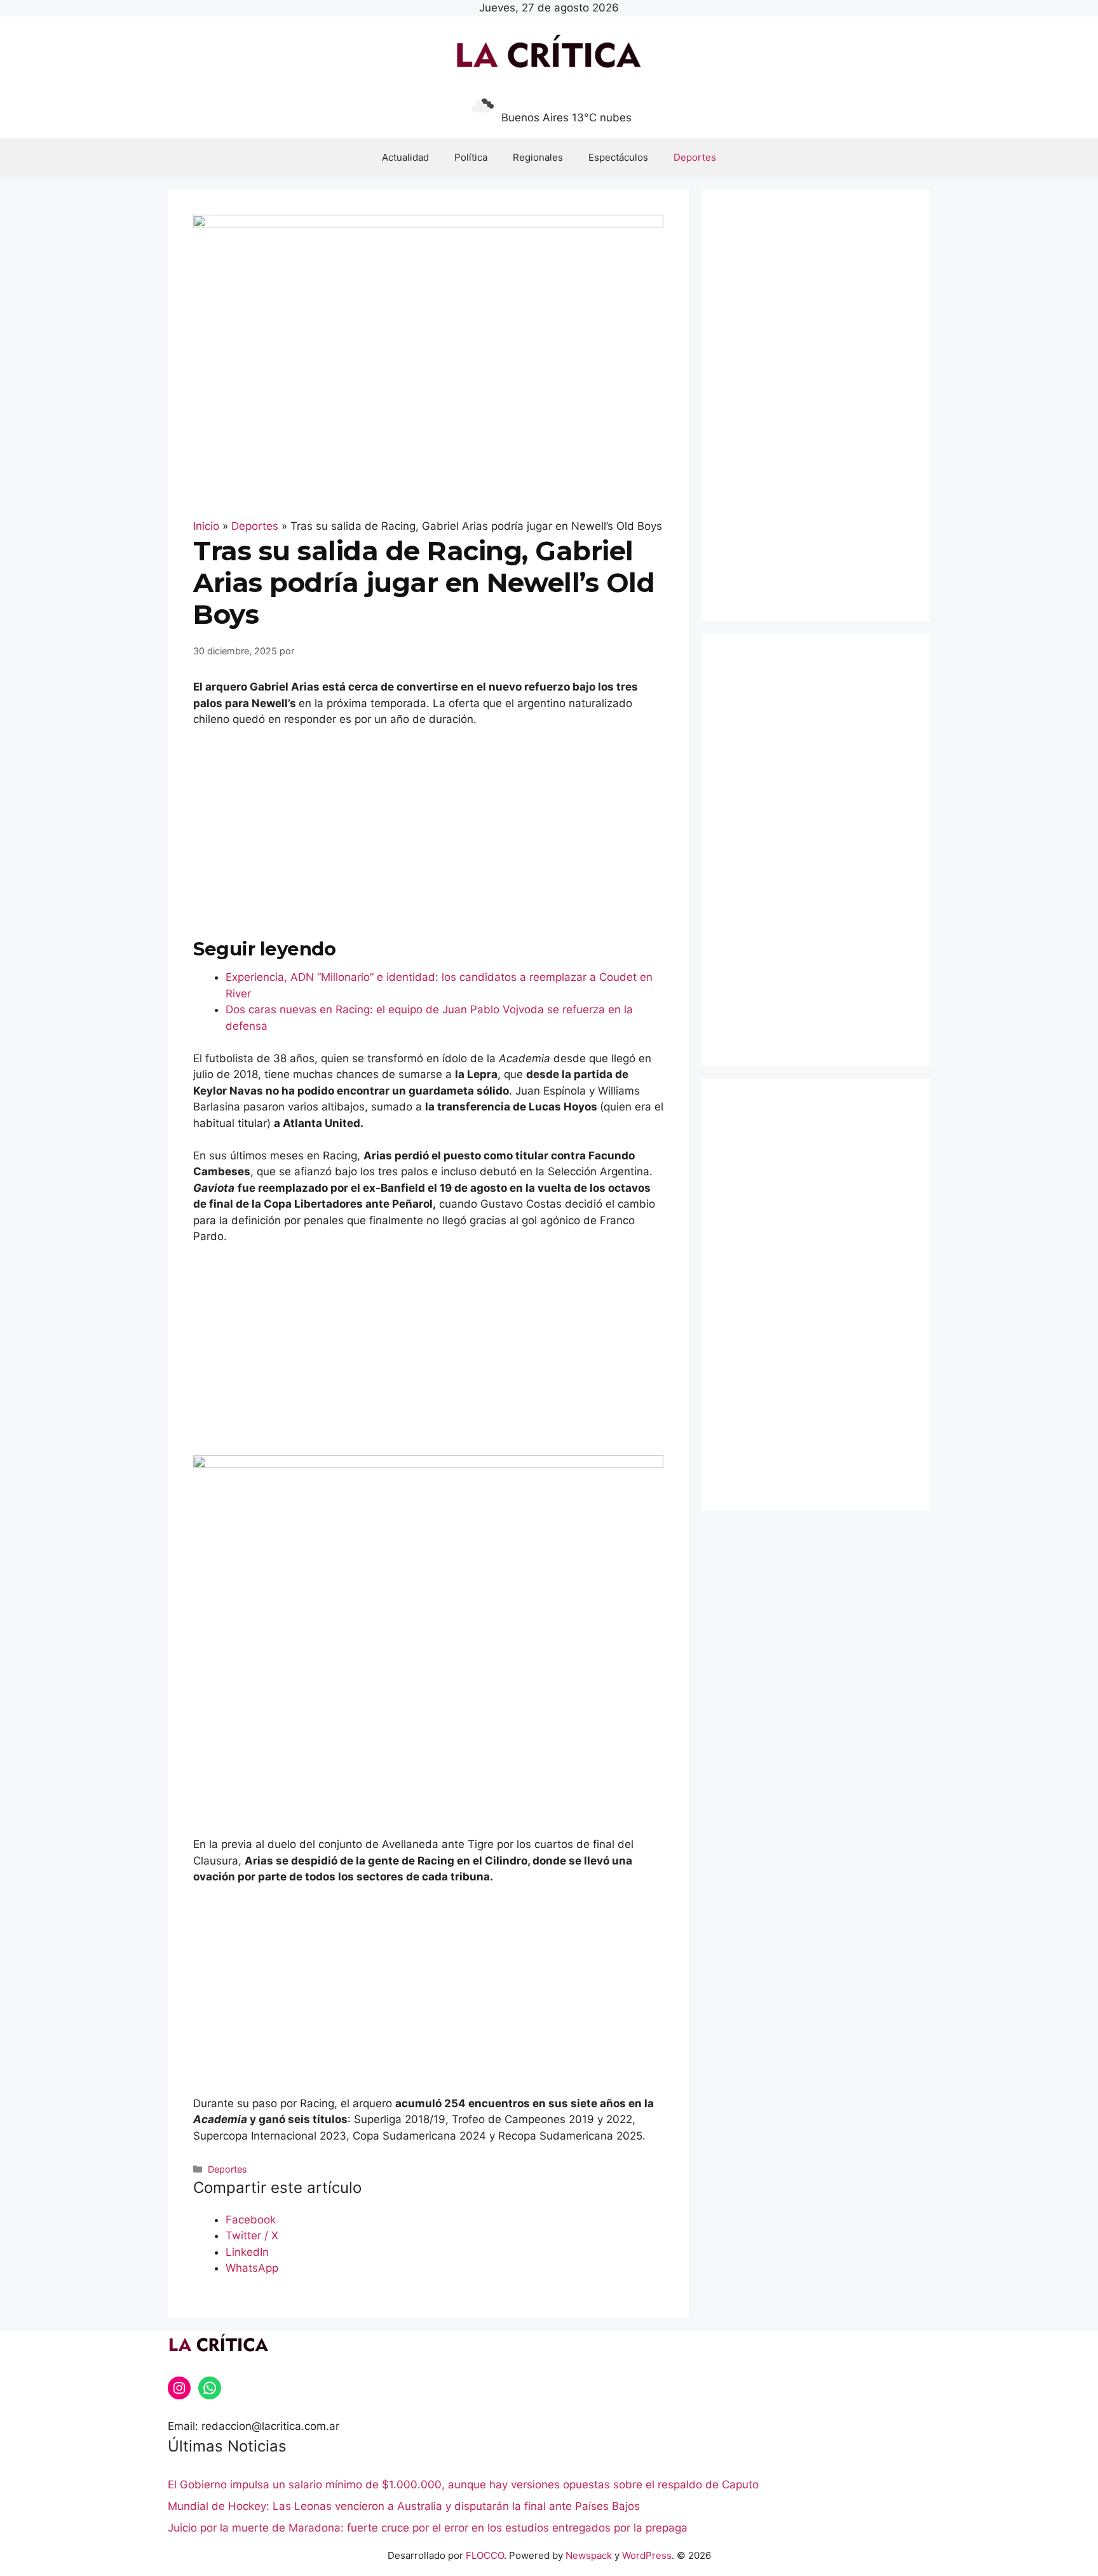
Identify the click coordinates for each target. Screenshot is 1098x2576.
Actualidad (405, 157)
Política (471, 157)
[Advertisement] (428, 833)
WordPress (647, 2555)
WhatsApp (252, 2268)
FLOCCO (485, 2555)
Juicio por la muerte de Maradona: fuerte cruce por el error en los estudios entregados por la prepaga (428, 2528)
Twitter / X (252, 2235)
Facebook (251, 2220)
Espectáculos (618, 157)
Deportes (695, 157)
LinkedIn (247, 2252)
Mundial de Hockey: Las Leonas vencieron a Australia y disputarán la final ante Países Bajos (404, 2506)
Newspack (589, 2555)
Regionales (538, 157)
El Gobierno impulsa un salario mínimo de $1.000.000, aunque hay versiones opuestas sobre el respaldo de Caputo (463, 2485)
